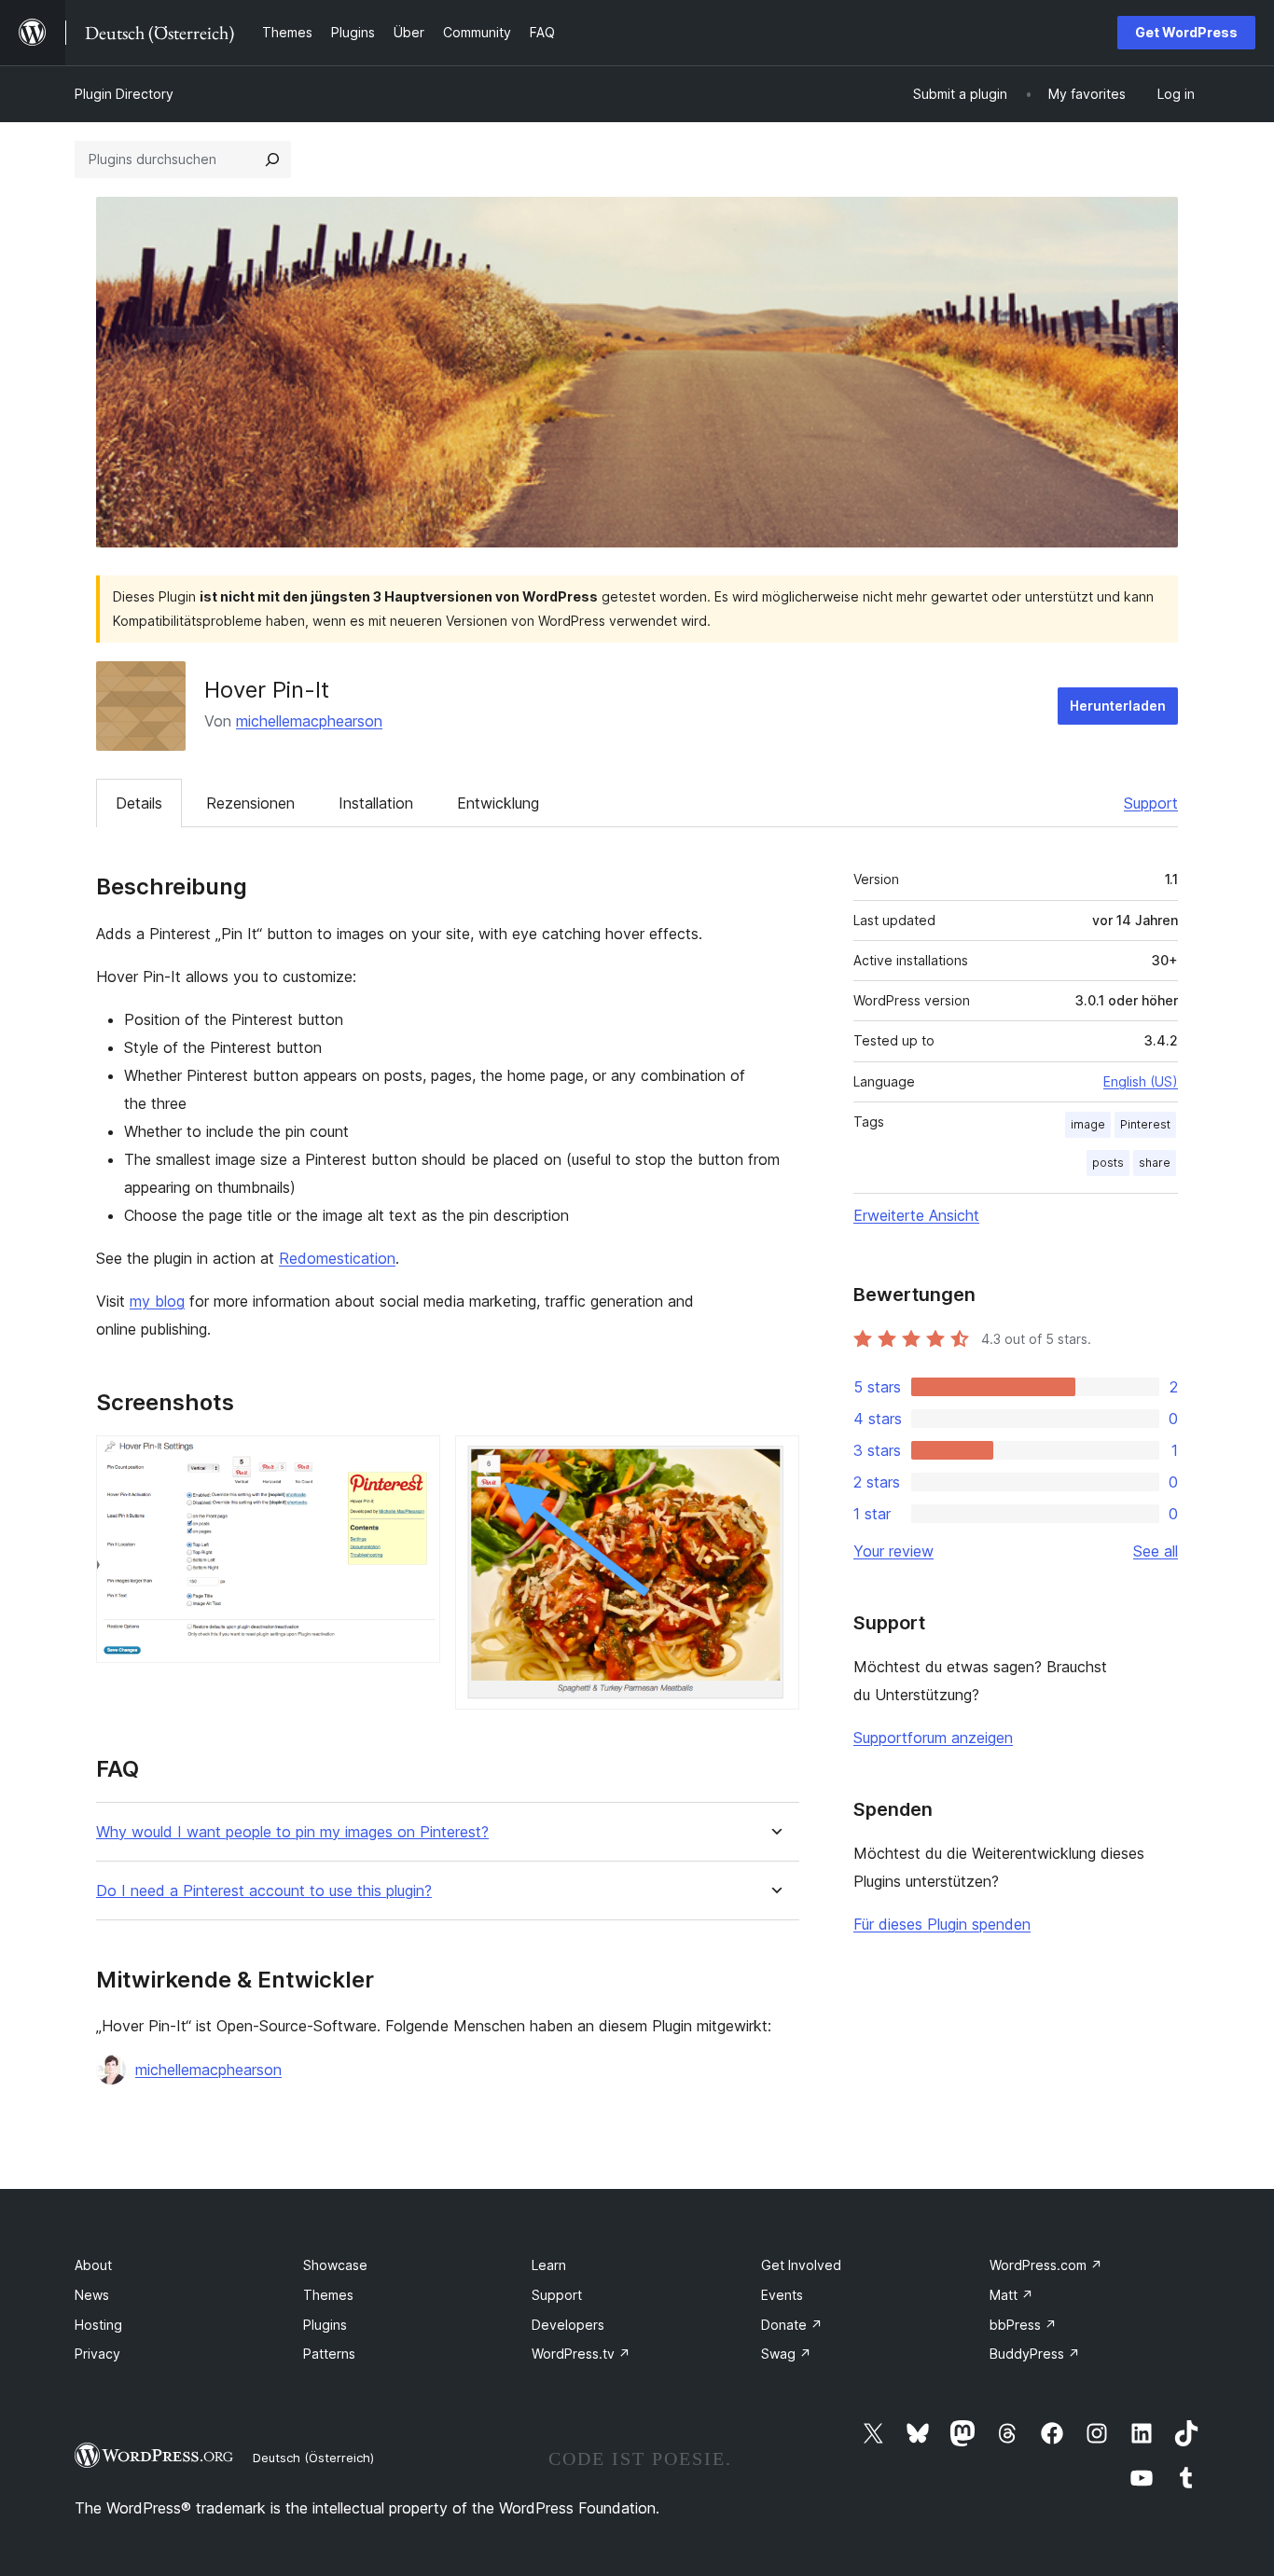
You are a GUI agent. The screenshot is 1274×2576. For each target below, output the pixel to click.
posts (1108, 1163)
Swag (786, 2354)
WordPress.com (1046, 2265)
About (93, 2265)
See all (1156, 1551)
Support (1151, 803)
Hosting (98, 2325)
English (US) (1141, 1081)
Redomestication (337, 1258)
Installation (376, 803)
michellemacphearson (309, 721)
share (1155, 1163)
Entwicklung (498, 803)
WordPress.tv (581, 2354)
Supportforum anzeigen (933, 1738)
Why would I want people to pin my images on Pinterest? (292, 1832)
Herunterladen (1118, 706)
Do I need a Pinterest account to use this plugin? (264, 1891)
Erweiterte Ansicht (916, 1215)
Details (139, 803)
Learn (549, 2265)
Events (782, 2295)
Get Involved (801, 2265)
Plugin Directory (124, 94)
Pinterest (1145, 1124)
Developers (568, 2325)
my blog (157, 1301)
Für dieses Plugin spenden (942, 1924)
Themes (328, 2295)
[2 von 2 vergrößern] (774, 1461)
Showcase (335, 2265)
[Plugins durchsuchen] (272, 159)
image (1088, 1124)
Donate (792, 2325)
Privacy (97, 2354)
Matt (1011, 2295)
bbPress (1023, 2325)
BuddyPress (1035, 2354)
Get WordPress (1186, 32)
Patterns (329, 2354)
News (92, 2295)
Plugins (325, 2325)
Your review (893, 1551)
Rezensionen (250, 803)
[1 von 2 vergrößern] (415, 1461)
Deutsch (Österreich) (313, 2458)
